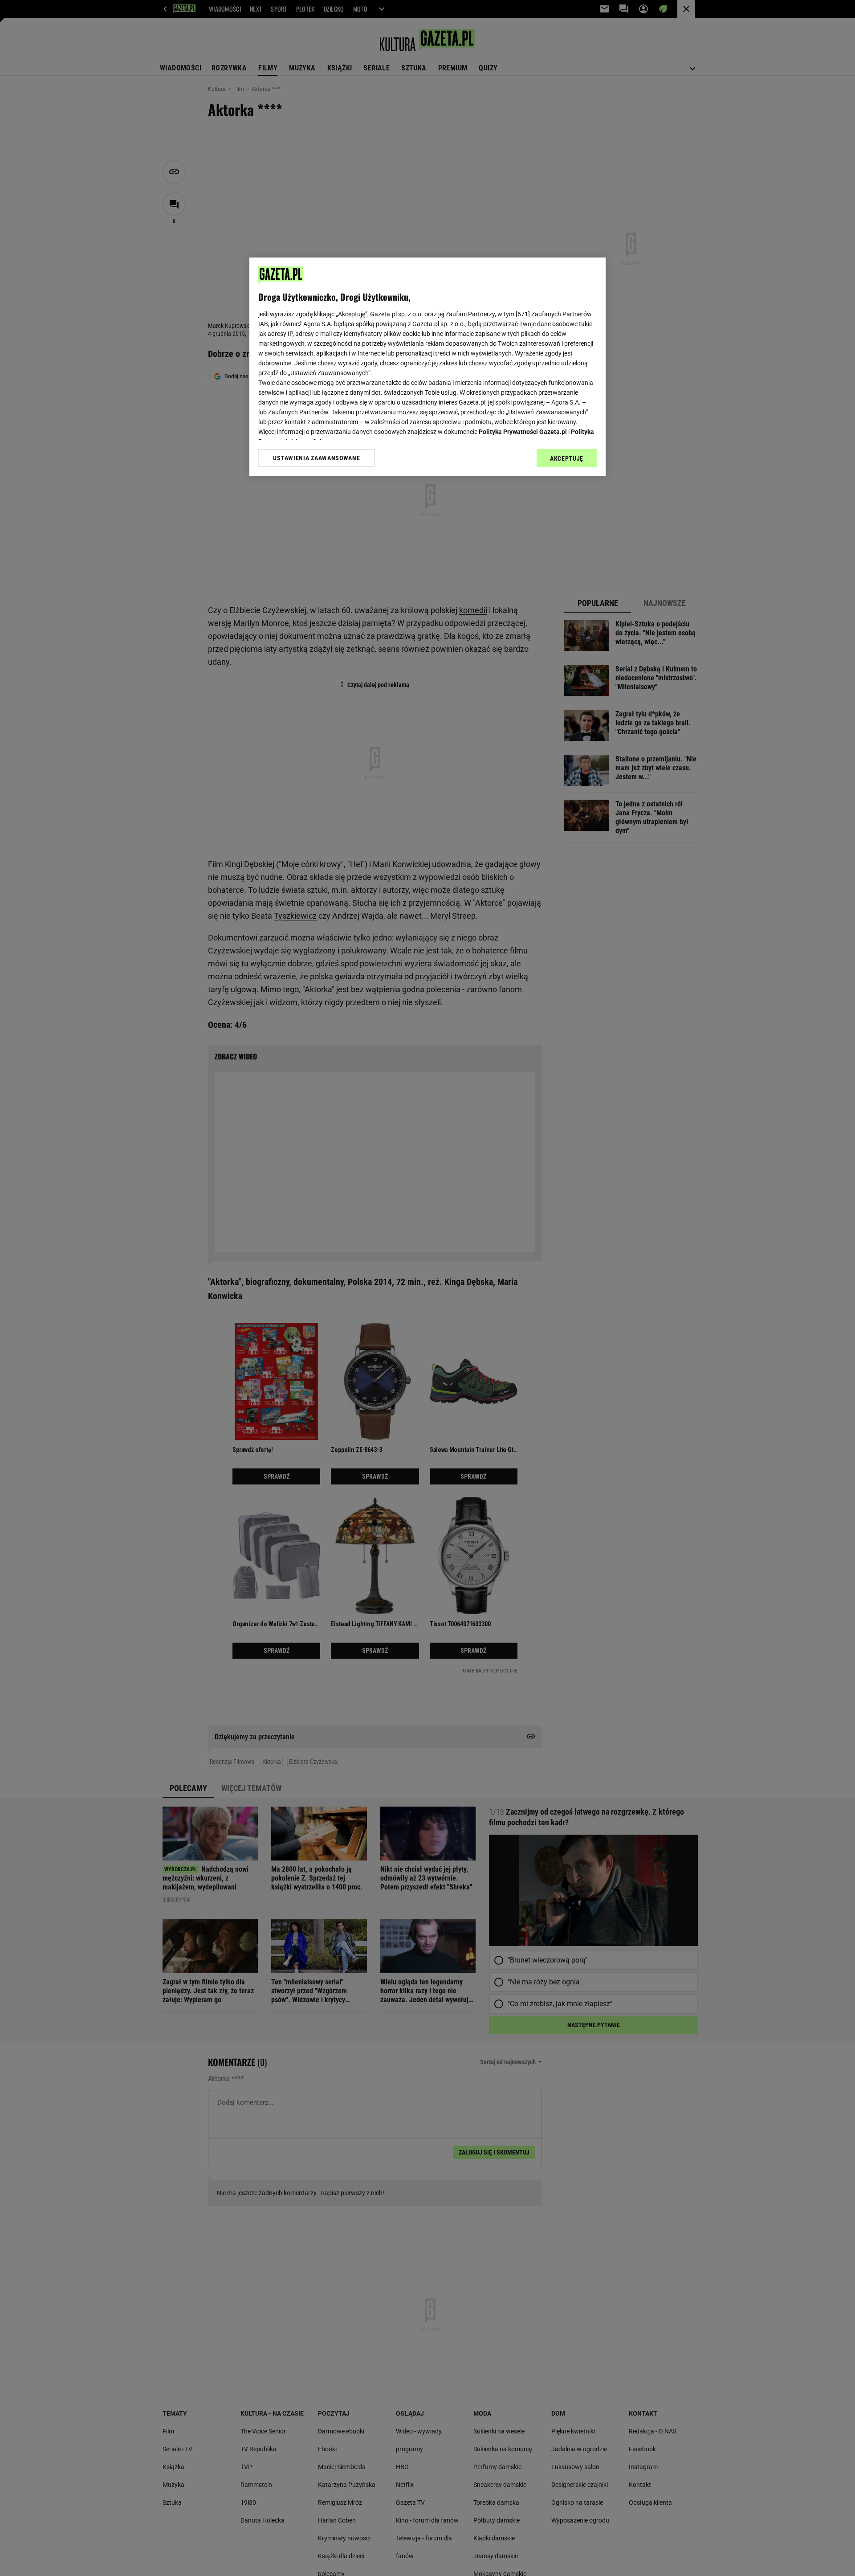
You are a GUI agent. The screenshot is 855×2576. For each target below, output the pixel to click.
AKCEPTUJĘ (567, 458)
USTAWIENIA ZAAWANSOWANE (316, 458)
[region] (427, 367)
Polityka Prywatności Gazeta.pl (523, 432)
